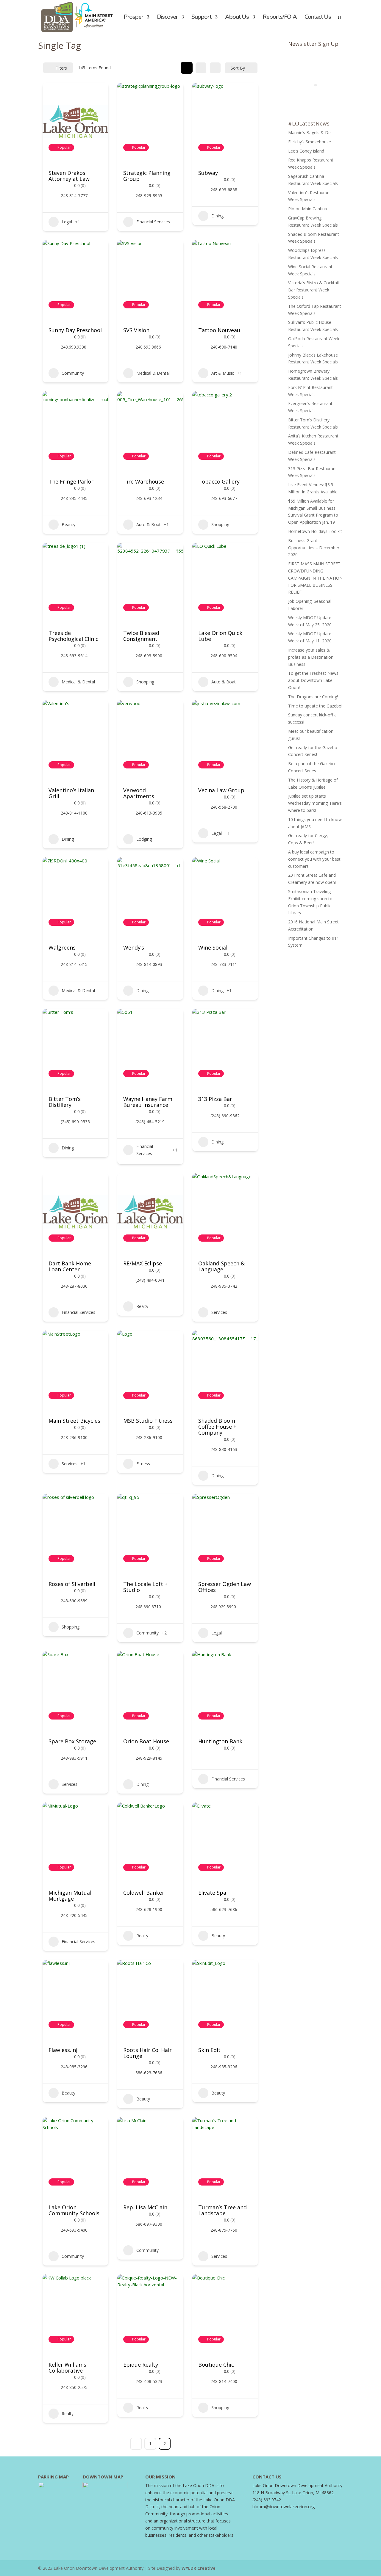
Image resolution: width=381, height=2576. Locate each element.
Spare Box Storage (72, 1741)
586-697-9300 (149, 2224)
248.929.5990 (223, 1607)
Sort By (238, 68)
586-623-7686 (224, 1910)
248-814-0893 (149, 964)
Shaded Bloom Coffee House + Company (217, 1427)
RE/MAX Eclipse (143, 1263)
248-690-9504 (224, 656)
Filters (61, 68)
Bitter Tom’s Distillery (65, 1102)
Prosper (133, 18)
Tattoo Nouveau (219, 330)
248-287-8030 (74, 1286)
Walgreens (62, 947)
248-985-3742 (224, 1286)
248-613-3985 (149, 813)
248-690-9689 (74, 1601)
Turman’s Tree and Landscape (222, 2210)
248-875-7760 (224, 2230)
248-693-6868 (224, 190)
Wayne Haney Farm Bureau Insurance (148, 1102)
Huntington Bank (220, 1741)
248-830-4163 (224, 1449)
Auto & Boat (149, 524)
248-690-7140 (224, 347)
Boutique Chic (216, 2365)
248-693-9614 (74, 656)
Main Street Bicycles (74, 1421)
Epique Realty (141, 2365)
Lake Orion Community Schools (74, 2210)
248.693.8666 (148, 347)
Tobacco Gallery (219, 481)
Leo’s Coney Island (306, 151)
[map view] (215, 68)
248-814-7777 (74, 196)
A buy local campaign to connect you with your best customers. (314, 859)
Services (219, 1312)
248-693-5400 (74, 2230)
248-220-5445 (74, 1915)
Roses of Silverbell (72, 1584)
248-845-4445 (74, 498)
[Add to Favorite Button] (98, 93)
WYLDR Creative (199, 2568)
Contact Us (318, 18)
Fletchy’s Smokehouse (310, 142)
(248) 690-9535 (75, 1122)
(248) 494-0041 (150, 1280)
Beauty (68, 524)
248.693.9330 (74, 347)
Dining (217, 216)
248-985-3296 (74, 2067)
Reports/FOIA (280, 18)
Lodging (144, 839)
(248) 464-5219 (150, 1122)
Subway (208, 173)
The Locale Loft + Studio (145, 1587)
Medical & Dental (153, 373)
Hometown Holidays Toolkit (315, 531)
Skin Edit (209, 2050)
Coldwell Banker (144, 1893)
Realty (142, 1306)
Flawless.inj (63, 2050)
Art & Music (223, 373)
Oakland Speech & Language (221, 1266)
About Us (237, 18)
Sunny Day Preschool (75, 330)
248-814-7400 (224, 2382)
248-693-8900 (149, 656)
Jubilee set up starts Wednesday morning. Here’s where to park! (315, 803)
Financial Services (153, 222)
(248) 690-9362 (225, 1116)
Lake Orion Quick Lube (220, 636)
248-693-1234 (149, 498)
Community (73, 373)
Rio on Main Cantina (308, 209)
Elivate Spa (212, 1893)
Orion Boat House (146, 1741)
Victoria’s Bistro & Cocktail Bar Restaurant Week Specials (313, 290)
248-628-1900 (149, 1910)
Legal (67, 222)
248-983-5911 (74, 1758)
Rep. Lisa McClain (145, 2207)
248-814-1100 (74, 813)
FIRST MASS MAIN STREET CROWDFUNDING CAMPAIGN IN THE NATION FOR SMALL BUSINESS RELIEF (315, 578)
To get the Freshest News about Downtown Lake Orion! (313, 680)
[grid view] (187, 68)
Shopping (220, 524)
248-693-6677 (224, 498)
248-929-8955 (149, 196)
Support (201, 18)
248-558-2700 (224, 807)
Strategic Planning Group (147, 176)
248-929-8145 (149, 1758)
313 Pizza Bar (215, 1099)
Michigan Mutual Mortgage (70, 1896)
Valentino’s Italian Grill (71, 793)
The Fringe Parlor (71, 481)
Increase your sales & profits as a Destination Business (311, 657)
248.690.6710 (148, 1607)
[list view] (201, 68)
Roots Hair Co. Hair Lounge (147, 2053)
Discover (167, 18)
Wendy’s (134, 947)
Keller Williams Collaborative (67, 2368)
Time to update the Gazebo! (315, 706)
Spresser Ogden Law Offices (225, 1587)
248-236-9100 (74, 1438)
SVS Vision (136, 330)
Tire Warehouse (144, 481)
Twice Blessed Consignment (141, 636)
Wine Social (213, 947)
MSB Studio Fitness (148, 1421)
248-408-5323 (149, 2382)
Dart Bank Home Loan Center (70, 1266)
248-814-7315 (74, 964)
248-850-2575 (74, 2387)
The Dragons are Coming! (313, 697)
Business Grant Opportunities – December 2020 (314, 548)
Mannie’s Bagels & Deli (310, 132)
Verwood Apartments (139, 793)
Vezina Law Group (221, 790)
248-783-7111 (224, 964)
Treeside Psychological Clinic (73, 636)
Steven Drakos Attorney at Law (69, 176)
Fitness (143, 1464)
